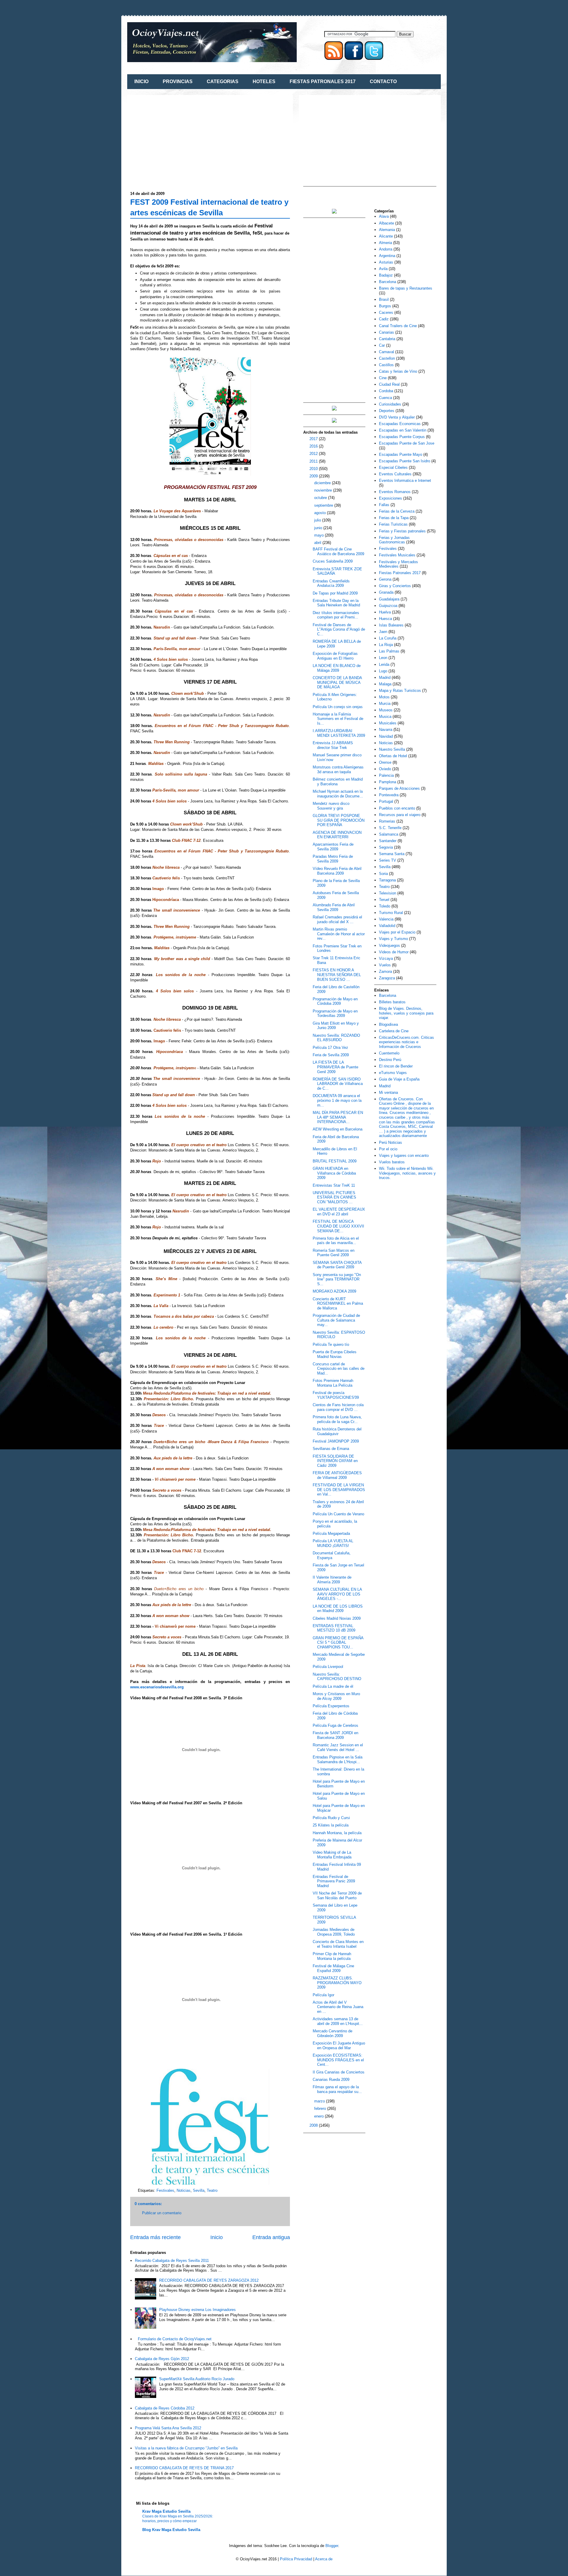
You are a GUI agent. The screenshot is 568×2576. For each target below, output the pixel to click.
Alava (384, 216)
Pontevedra (389, 795)
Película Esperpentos (331, 1706)
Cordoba (386, 391)
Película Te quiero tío (331, 1344)
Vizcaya (386, 958)
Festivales (165, 2190)
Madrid (385, 677)
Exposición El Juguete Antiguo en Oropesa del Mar (339, 2046)
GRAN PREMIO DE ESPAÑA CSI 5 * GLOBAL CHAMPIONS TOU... (338, 1642)
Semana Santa (392, 854)
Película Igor (323, 1995)
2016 (314, 446)
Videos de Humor (394, 952)
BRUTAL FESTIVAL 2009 (335, 1161)
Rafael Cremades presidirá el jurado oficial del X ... (337, 919)
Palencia (386, 775)
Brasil (384, 299)
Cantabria (387, 339)
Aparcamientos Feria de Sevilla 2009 (333, 847)
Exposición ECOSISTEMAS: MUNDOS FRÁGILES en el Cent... (338, 2060)
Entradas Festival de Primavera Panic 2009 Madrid (334, 1881)
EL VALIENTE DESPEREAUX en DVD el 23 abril (339, 1212)
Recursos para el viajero (400, 815)
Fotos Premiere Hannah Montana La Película (333, 1383)
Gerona (385, 579)
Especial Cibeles (393, 467)
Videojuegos (389, 945)
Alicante (386, 236)
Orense (385, 762)
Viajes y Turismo (393, 939)
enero (319, 2116)
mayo (319, 535)
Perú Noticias (390, 1142)
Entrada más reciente (155, 2237)
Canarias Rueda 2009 (331, 2080)
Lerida (384, 664)
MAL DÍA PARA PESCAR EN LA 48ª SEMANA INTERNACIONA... (338, 1117)
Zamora (385, 972)
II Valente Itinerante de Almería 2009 (332, 1580)
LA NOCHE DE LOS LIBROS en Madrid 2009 (338, 1609)
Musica (385, 717)
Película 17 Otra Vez (330, 1048)
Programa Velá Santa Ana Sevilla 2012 (168, 2428)
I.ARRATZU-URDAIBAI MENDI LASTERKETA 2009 (339, 733)
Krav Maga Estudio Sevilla (166, 2511)
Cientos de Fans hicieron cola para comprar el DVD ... (338, 1407)
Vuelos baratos (392, 1162)
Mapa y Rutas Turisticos (400, 691)
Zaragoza (387, 978)
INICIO (141, 81)
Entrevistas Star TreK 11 (334, 1185)
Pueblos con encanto (397, 808)
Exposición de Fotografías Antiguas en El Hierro (335, 656)
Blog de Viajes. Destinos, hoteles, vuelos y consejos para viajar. (406, 1013)
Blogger (332, 2546)
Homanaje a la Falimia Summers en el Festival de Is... (338, 719)
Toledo (385, 906)
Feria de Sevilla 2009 (331, 1055)
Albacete (387, 223)
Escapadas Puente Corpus (402, 437)
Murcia (385, 704)
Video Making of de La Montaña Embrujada (332, 1855)
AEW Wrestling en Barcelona (338, 1129)
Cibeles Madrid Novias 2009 (337, 1618)
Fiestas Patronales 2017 (400, 573)
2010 (314, 469)
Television (388, 893)
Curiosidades (390, 404)
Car (382, 345)
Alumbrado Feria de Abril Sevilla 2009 (334, 907)
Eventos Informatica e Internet (405, 481)
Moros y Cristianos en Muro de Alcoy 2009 (336, 1696)
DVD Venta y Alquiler (397, 417)
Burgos (385, 306)
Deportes (387, 411)
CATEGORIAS (223, 81)
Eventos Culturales (395, 474)
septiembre (324, 505)
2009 (314, 476)
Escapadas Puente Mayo (401, 454)
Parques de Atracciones (399, 788)
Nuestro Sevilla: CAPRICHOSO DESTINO (337, 1677)
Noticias (184, 2190)
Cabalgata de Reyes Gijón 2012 (162, 2359)
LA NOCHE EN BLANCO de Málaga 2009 (337, 668)
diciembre (323, 483)
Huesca (385, 619)
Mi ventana (388, 1092)
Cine (383, 378)
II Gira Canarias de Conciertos (339, 2072)
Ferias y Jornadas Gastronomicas (394, 540)
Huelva (385, 612)
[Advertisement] (180, 139)
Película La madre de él (333, 1686)
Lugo (383, 671)
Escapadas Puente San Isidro (405, 461)
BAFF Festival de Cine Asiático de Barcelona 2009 (338, 551)
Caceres (386, 312)
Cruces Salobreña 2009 (333, 561)
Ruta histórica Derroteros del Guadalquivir (337, 1431)
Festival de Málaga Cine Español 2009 (333, 1968)
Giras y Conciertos (395, 586)
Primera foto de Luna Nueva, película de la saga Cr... (337, 1419)
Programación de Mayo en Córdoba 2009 (335, 1001)
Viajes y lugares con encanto (404, 1155)
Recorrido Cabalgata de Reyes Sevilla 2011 (172, 2261)
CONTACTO (383, 81)
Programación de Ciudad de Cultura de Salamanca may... (336, 1320)
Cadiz (384, 319)
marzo (320, 2101)
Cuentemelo (389, 1053)
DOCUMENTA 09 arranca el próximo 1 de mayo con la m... (337, 1100)
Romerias (387, 821)
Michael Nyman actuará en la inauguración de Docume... (338, 794)
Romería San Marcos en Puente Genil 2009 (334, 1253)
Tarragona (387, 880)
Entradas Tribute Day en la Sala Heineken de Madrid (336, 603)
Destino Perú (390, 1060)
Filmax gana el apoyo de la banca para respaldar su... (337, 2089)
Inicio (217, 2237)
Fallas (384, 505)
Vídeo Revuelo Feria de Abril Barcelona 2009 (337, 871)
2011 (314, 461)
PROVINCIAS (178, 81)
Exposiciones (390, 498)
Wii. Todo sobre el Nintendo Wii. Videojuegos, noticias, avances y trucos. (407, 1173)
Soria (383, 874)
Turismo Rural (391, 913)
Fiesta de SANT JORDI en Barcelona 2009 (335, 1735)
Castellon (387, 358)
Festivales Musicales (397, 555)
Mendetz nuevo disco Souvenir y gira (331, 806)
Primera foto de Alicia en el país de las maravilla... (336, 1241)
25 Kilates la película (331, 1825)
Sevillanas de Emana (331, 1449)
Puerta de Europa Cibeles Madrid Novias (335, 1354)
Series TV (388, 860)
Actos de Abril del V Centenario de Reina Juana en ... (338, 2007)
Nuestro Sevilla (392, 749)
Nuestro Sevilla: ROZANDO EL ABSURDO (336, 1038)
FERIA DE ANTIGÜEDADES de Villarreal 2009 (337, 1475)
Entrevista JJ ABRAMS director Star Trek (333, 745)
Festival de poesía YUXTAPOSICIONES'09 (336, 1395)
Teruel (384, 900)
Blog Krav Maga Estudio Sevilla (171, 2530)
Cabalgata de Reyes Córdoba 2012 (165, 2408)
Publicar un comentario (162, 2213)
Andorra (386, 249)
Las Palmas (389, 651)
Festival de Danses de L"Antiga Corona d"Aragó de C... (339, 629)
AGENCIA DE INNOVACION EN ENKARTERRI (337, 835)
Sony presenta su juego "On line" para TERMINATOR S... (337, 1279)
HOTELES (264, 81)
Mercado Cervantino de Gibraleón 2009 (333, 2033)
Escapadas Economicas (400, 424)
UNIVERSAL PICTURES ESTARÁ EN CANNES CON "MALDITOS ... (334, 1197)
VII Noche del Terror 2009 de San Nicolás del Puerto (337, 1896)
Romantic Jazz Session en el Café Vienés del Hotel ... (338, 1747)
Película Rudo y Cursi (331, 1818)
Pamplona (388, 782)
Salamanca (389, 834)
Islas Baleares (391, 625)
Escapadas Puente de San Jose (407, 443)
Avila (383, 269)
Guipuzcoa (388, 606)
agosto (321, 513)
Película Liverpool (328, 1667)
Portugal (386, 801)
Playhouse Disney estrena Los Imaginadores (197, 2310)
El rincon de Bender (396, 1066)
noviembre (324, 490)
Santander (388, 841)
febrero (321, 2109)
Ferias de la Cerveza (397, 511)
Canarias (387, 332)
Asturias (386, 262)
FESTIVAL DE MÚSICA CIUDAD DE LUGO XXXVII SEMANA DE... (338, 1226)
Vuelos (385, 965)
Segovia (386, 847)
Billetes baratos (392, 1002)
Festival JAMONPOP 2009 (336, 1441)
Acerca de (324, 2559)
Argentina (387, 256)
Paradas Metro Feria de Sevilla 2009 (333, 859)
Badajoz (386, 275)
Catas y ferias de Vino (398, 371)
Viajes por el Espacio (397, 932)
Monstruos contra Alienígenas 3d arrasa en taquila (338, 769)
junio (319, 528)
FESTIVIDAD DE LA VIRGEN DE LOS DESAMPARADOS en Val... (339, 1490)
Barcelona (388, 282)
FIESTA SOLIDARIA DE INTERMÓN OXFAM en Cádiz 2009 (335, 1461)
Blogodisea (388, 1024)
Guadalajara (389, 599)
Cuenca (385, 398)
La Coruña (388, 638)
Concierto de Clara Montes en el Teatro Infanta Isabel (338, 1944)
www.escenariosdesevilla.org (157, 1687)
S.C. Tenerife (390, 828)
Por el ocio (388, 1149)
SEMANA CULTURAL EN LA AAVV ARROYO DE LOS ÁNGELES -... (337, 1594)
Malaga (385, 684)
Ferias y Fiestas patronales (402, 531)
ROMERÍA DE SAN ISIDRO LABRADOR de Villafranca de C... (338, 1084)
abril (318, 543)
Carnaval (387, 352)
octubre (321, 498)
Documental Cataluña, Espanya (332, 1555)
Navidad (386, 736)
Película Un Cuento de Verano (338, 1514)
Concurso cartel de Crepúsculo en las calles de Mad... (339, 1369)
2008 (314, 2125)
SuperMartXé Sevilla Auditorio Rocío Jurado (197, 2379)
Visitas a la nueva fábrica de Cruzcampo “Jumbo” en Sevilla (186, 2448)
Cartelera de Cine (394, 1031)
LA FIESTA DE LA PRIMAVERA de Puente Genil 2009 (335, 1067)
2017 (314, 439)
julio (318, 520)
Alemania (387, 230)
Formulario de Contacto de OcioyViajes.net (175, 2339)
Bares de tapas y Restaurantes (406, 288)
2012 (314, 454)
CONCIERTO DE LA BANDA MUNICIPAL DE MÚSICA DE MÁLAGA (337, 682)
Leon (383, 658)
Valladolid (387, 926)
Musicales (388, 723)
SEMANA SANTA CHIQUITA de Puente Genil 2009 (337, 1265)
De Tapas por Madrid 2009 (335, 593)
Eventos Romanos (395, 492)
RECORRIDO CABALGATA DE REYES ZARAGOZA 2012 (209, 2280)
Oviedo (385, 769)
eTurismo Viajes (393, 1073)
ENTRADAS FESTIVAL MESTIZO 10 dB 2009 (334, 1628)
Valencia (386, 919)
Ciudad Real (389, 384)
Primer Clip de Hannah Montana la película (332, 1956)
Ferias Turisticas (393, 524)
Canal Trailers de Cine (398, 326)
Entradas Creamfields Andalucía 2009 (331, 583)
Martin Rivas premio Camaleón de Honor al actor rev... (339, 934)
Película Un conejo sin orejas (338, 707)
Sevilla (199, 2190)
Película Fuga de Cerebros (335, 1725)
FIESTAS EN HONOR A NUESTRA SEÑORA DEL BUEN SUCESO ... (337, 975)
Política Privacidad (296, 2559)
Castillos (386, 365)
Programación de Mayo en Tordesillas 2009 (335, 1014)
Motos (384, 697)
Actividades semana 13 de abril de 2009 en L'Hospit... (338, 2021)
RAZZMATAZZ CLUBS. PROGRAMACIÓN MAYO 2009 (337, 1983)
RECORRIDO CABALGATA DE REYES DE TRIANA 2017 (184, 2468)
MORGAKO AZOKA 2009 (334, 1291)
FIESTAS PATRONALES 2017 (323, 81)
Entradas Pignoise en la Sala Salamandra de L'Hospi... (338, 1759)
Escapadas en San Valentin (403, 430)
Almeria (385, 243)
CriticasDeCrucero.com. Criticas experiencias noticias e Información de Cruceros (406, 1042)
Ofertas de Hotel (393, 756)
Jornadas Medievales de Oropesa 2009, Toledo (334, 1932)
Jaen (383, 632)
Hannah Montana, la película (337, 1833)
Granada (386, 592)
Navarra (386, 730)
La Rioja (386, 645)
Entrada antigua (271, 2237)
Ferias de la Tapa (394, 518)
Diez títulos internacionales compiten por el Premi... (336, 615)
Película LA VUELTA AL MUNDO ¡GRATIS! (333, 1543)
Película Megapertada (331, 1534)
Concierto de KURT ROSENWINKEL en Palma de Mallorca (338, 1304)
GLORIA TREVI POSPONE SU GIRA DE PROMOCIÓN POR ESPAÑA (339, 820)
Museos (386, 710)
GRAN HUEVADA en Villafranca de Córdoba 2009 (334, 1173)
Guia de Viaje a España (399, 1079)
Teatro (212, 2190)
